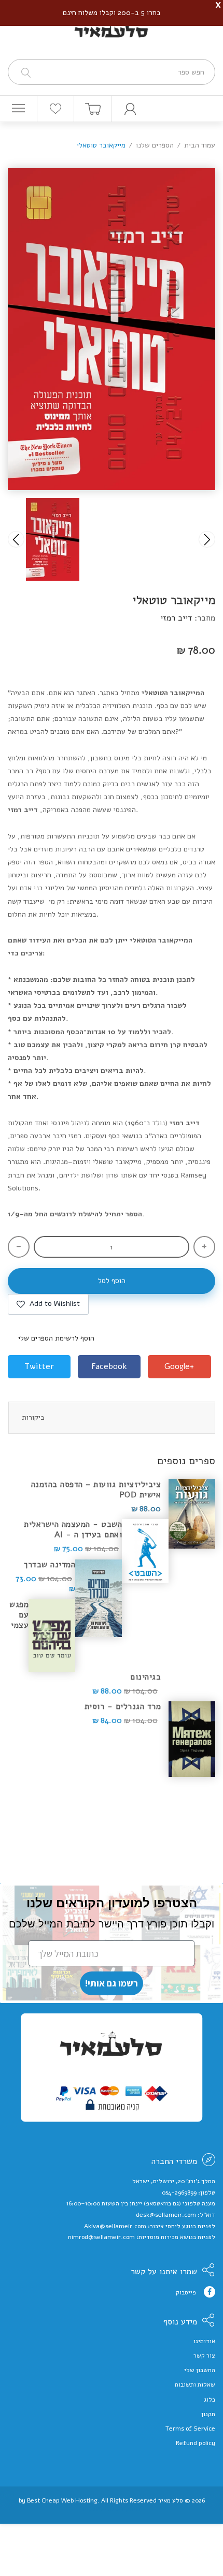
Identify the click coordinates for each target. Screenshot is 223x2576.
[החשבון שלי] (130, 109)
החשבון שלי (200, 2370)
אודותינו (204, 2341)
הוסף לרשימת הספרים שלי (56, 1338)
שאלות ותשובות (195, 2384)
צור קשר (204, 2356)
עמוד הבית (200, 145)
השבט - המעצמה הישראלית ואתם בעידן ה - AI (73, 1529)
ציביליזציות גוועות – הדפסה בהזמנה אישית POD (96, 1490)
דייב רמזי (176, 618)
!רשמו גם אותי (112, 1983)
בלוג (210, 2400)
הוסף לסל (112, 1281)
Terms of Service (190, 2428)
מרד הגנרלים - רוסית (123, 1706)
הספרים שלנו (155, 145)
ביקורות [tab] (33, 1417)
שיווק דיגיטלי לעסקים (112, 2509)
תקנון (208, 2414)
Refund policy (196, 2443)
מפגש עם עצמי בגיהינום (85, 1641)
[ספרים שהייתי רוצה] (56, 109)
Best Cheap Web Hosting (62, 2500)
